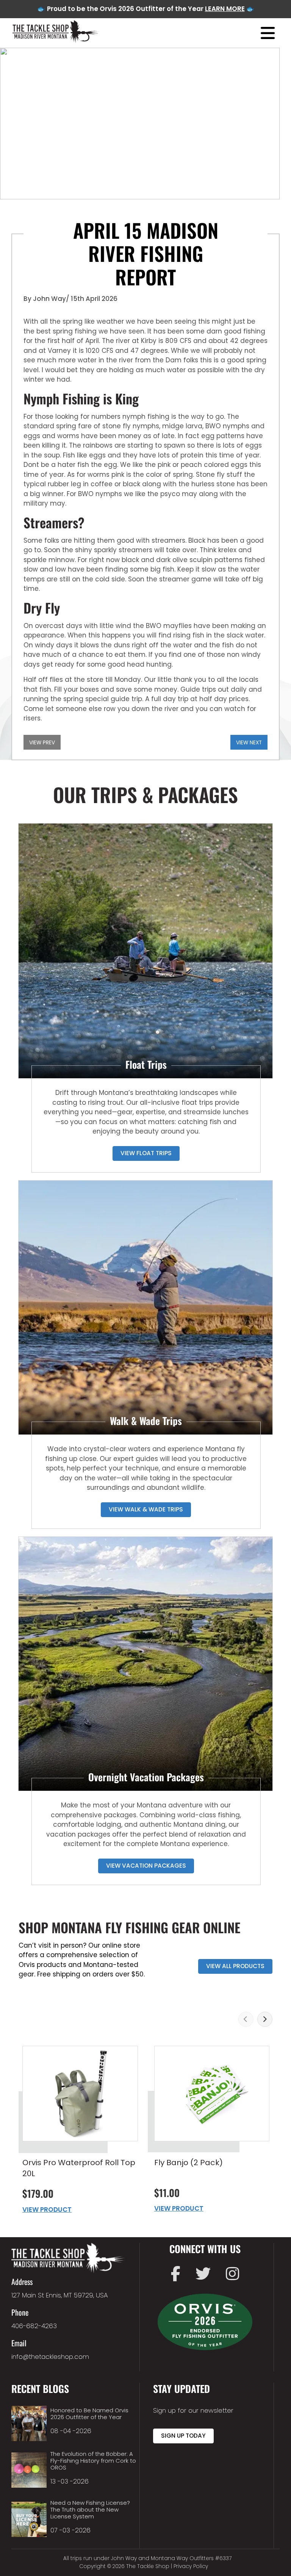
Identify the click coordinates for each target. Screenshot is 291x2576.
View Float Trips (146, 1153)
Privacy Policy (191, 2566)
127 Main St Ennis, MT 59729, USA (60, 2295)
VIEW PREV (42, 743)
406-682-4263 (34, 2326)
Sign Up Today (183, 2436)
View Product (47, 2210)
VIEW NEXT (249, 743)
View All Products (235, 1966)
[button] (246, 2019)
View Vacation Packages (146, 1866)
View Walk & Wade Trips (146, 1509)
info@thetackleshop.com (50, 2357)
